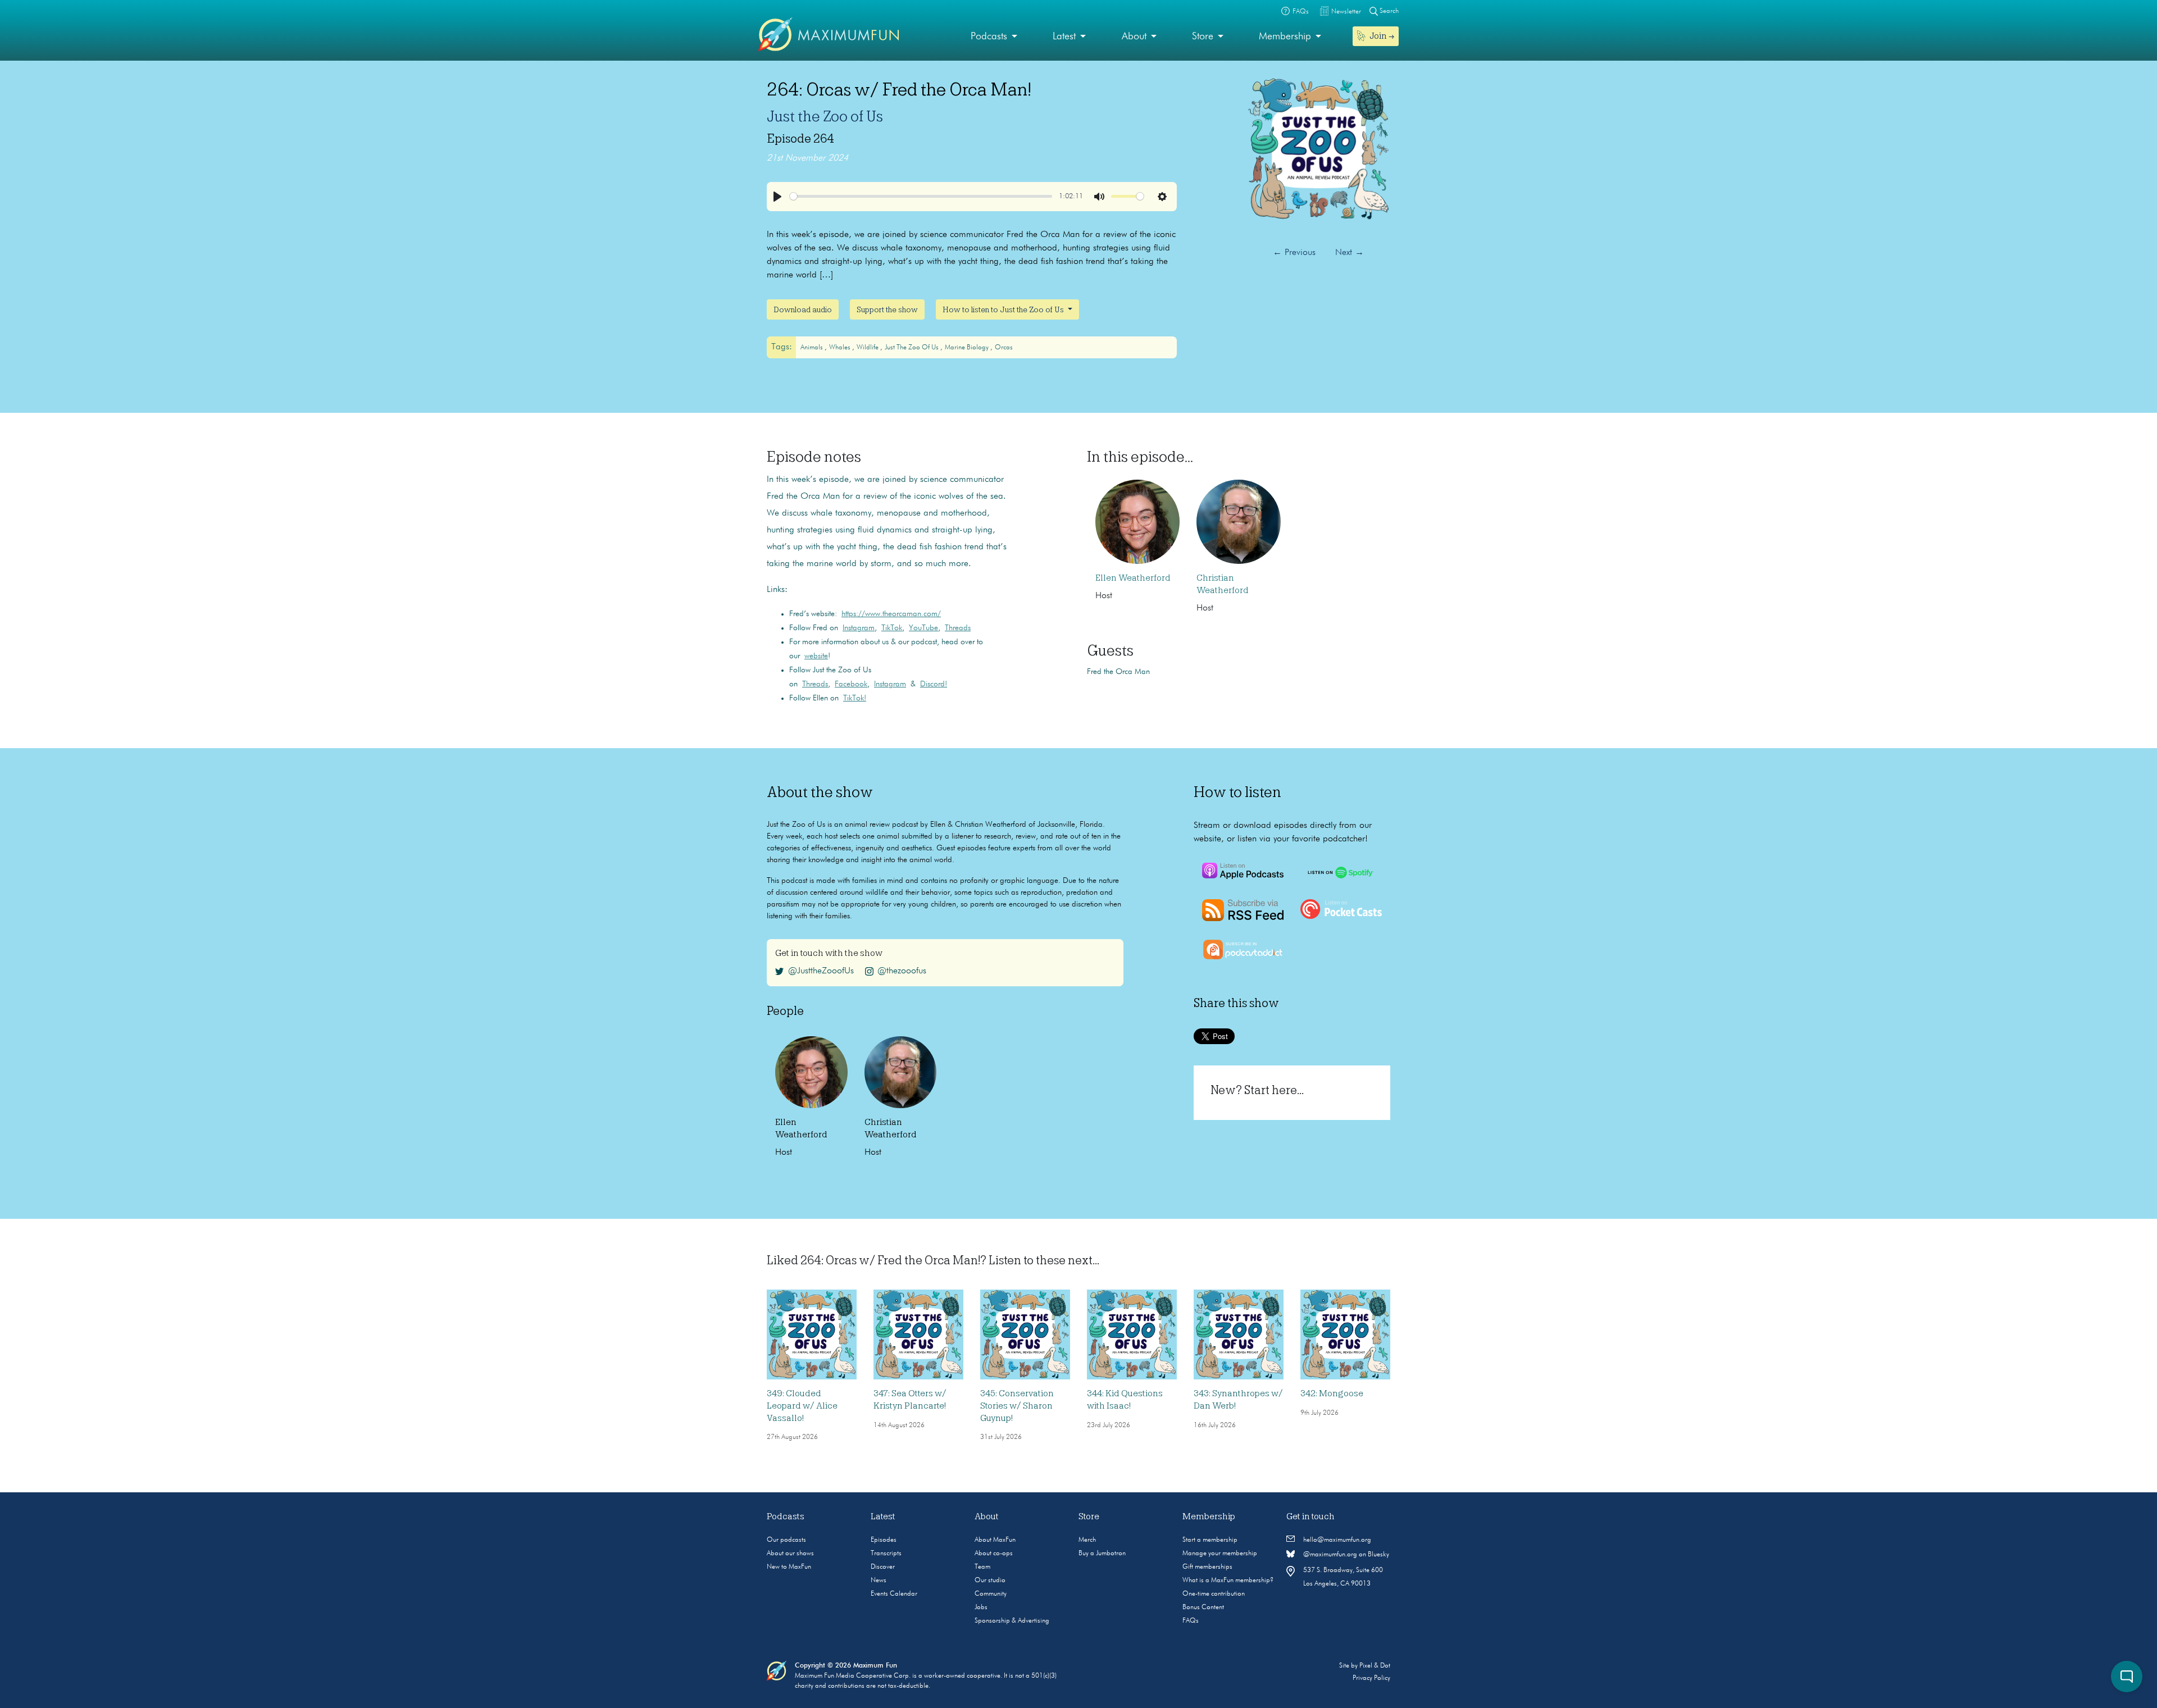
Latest (1064, 37)
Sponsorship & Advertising (1012, 1621)
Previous (1294, 253)
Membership (1285, 37)
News (879, 1581)
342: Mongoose (1332, 1393)
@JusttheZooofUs (821, 971)
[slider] (921, 196)
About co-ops (994, 1554)
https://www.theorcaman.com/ (891, 614)
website (816, 656)
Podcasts (989, 37)
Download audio (803, 309)
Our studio (990, 1581)
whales (841, 348)
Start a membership (1210, 1540)
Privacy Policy (1371, 1678)
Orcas (1004, 348)
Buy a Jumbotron (1102, 1554)
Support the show (887, 309)
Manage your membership (1220, 1554)
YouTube (923, 628)
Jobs (981, 1607)
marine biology (968, 348)
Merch (1087, 1540)
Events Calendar (894, 1594)
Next (1350, 253)
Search (1388, 11)
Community (991, 1594)
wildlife (868, 348)
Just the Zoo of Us (825, 116)
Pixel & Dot (1375, 1666)
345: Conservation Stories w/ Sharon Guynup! (1017, 1406)
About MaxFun (995, 1540)
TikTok (892, 628)
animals (813, 348)
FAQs (1191, 1621)
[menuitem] (994, 37)
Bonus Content (1203, 1607)
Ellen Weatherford (1133, 578)
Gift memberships (1207, 1567)
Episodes (884, 1540)
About (1134, 37)
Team (982, 1567)
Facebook (851, 684)
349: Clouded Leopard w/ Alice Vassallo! (802, 1406)
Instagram (859, 628)
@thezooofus (902, 971)
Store (1203, 37)
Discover (883, 1567)
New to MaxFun (789, 1567)
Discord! (934, 684)
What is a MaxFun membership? (1228, 1581)
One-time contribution (1214, 1594)
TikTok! (855, 698)
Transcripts (886, 1554)
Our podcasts (786, 1540)
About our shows (790, 1554)
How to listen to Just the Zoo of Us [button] (1004, 309)
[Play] (777, 197)
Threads (958, 628)
